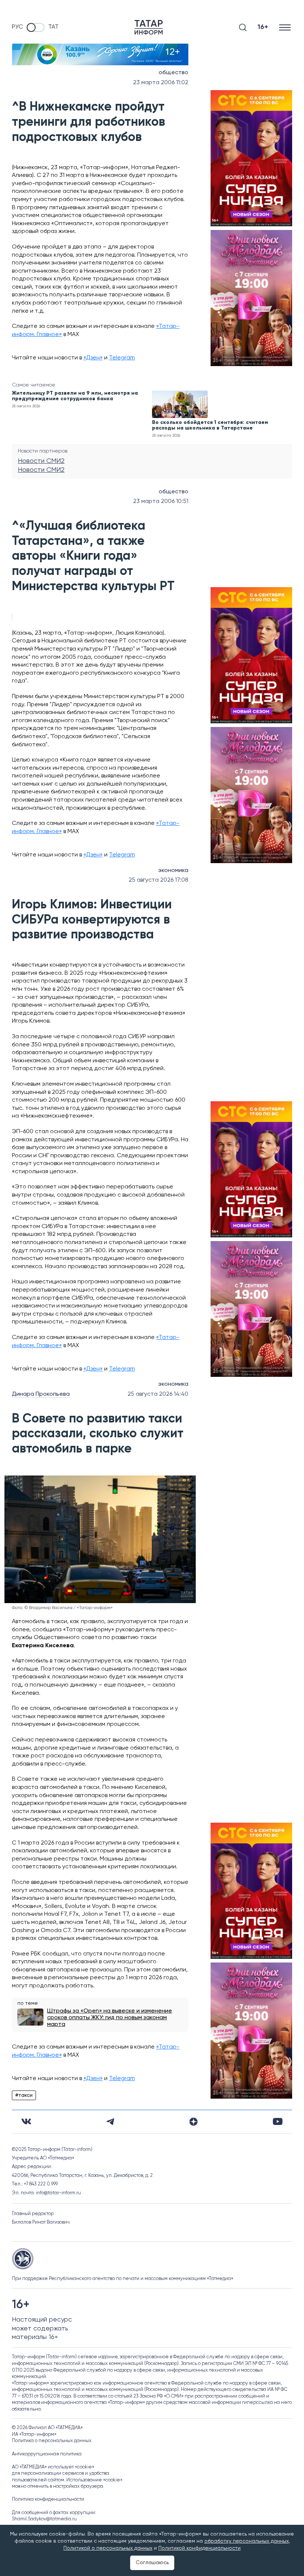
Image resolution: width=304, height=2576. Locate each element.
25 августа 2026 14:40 (158, 1394)
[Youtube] (278, 2121)
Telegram (122, 358)
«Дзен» (93, 358)
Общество (174, 73)
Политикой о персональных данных (108, 2548)
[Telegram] (110, 2122)
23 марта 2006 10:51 (161, 501)
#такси (24, 2095)
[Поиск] (243, 27)
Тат (53, 27)
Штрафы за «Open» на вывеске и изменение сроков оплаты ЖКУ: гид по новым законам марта (110, 2018)
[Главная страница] (149, 27)
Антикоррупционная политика (47, 2454)
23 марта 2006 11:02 (161, 83)
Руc (17, 27)
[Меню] (286, 27)
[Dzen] (194, 2122)
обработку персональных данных (247, 2541)
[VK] (26, 2121)
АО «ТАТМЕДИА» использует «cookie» (53, 2467)
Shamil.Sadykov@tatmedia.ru (44, 2519)
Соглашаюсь (152, 2563)
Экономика (173, 871)
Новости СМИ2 (41, 461)
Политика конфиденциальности (48, 2499)
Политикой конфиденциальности (199, 2548)
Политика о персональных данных (52, 2441)
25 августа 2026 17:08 (158, 880)
